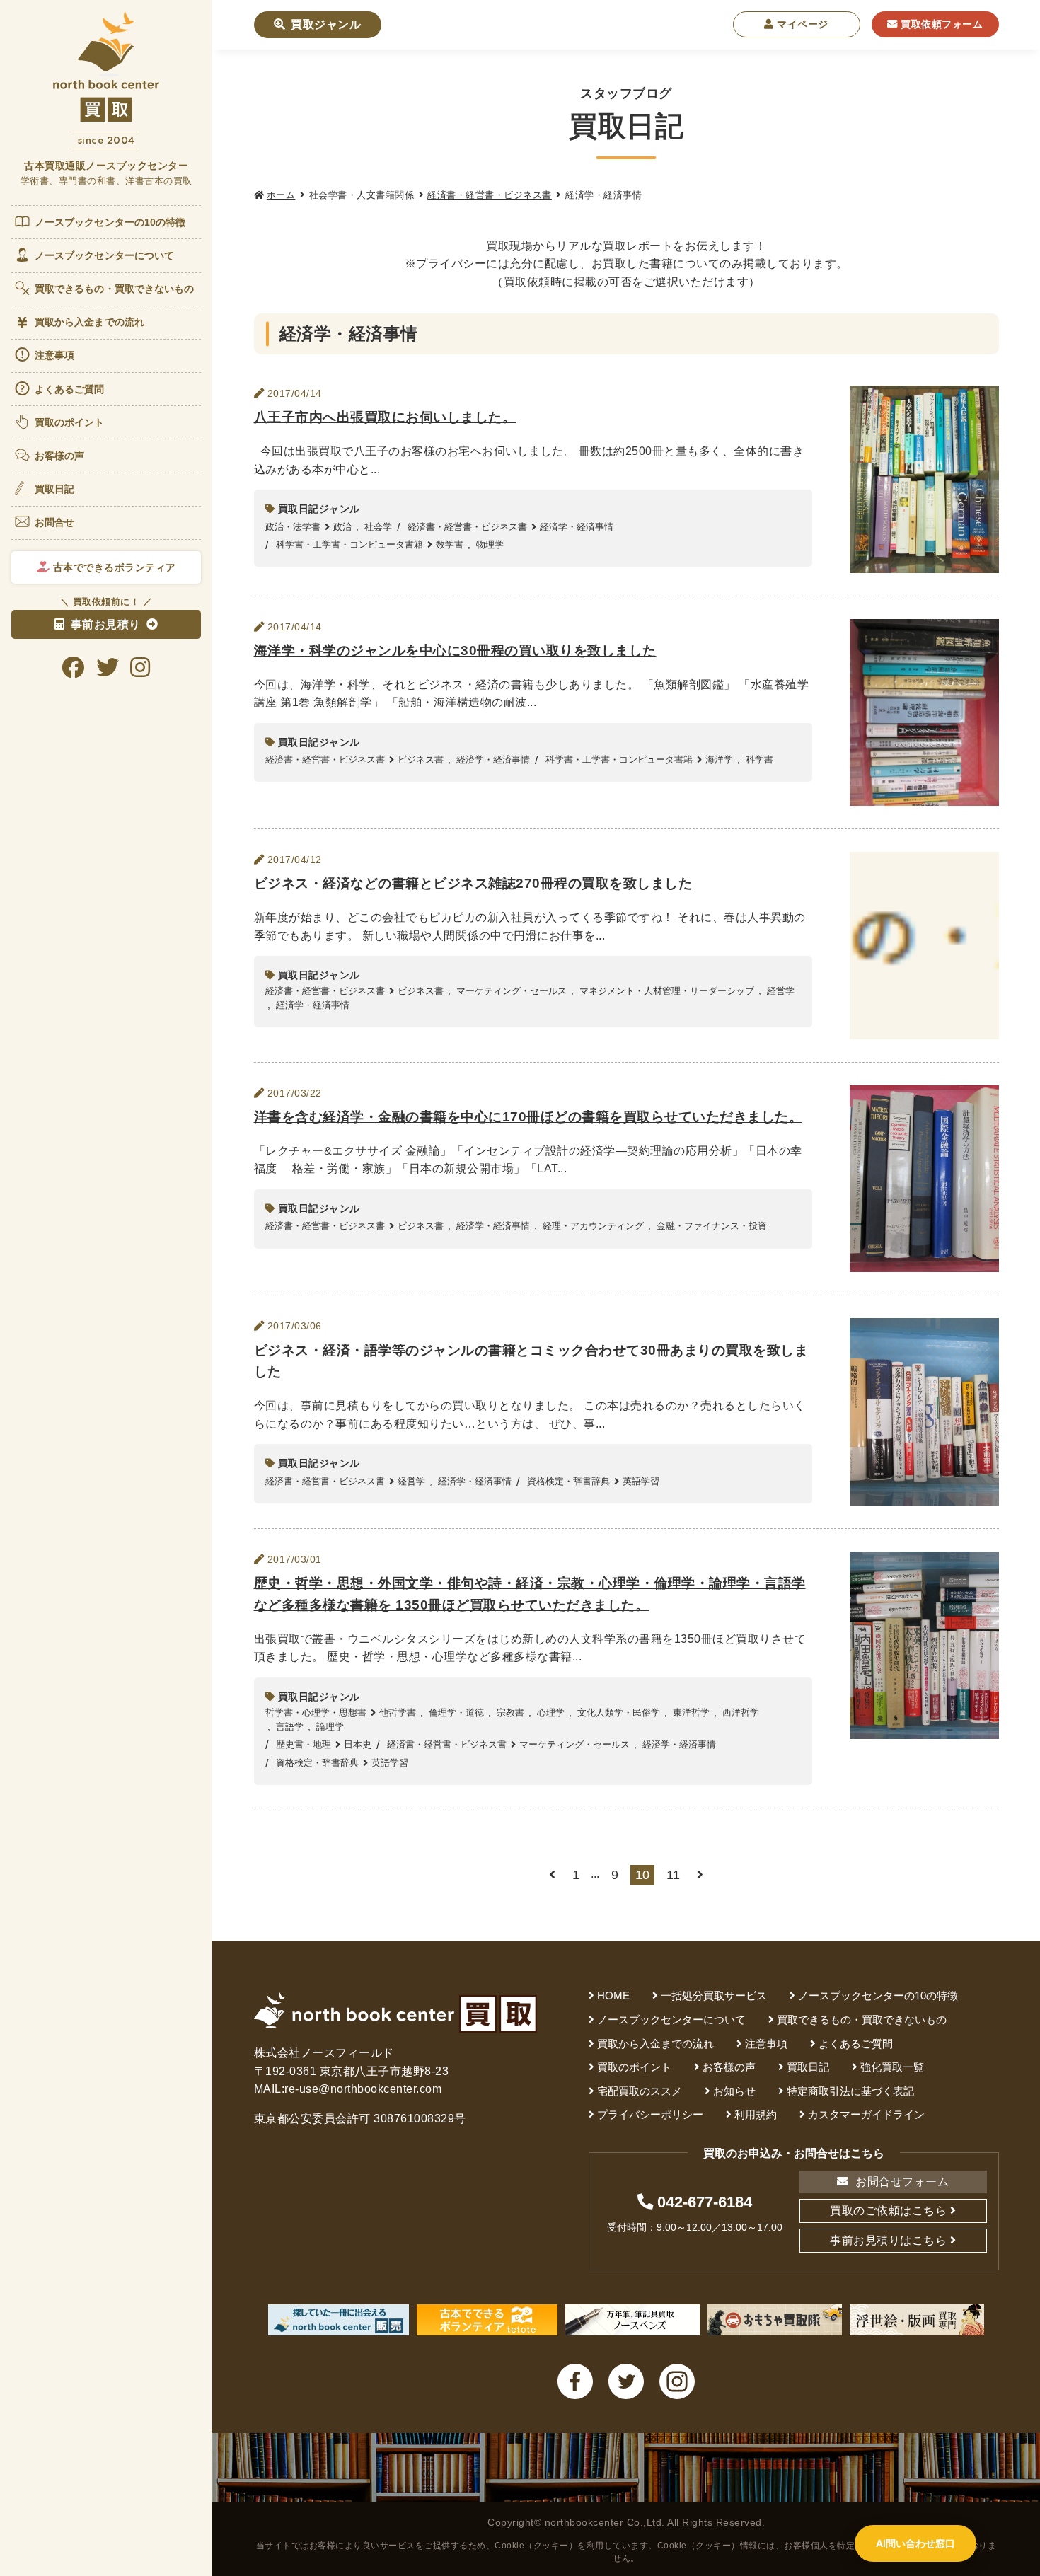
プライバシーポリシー (650, 2114)
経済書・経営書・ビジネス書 (490, 195)
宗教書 (510, 1712)
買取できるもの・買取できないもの (115, 289)
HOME (613, 1995)
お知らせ (734, 2091)
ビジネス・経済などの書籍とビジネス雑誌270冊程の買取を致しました (473, 883)
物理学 (490, 544)
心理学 (551, 1712)
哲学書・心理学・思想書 (316, 1712)
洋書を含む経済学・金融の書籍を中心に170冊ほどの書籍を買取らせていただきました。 (528, 1117)
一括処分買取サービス (714, 1995)
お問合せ (54, 522)
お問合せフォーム (901, 2182)
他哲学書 (398, 1712)
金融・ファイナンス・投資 (712, 1226)
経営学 (781, 991)
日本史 (358, 1744)
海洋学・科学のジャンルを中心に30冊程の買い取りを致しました (455, 651)
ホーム (281, 195)
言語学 (290, 1727)
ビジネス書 (421, 759)
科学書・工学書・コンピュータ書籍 (349, 544)
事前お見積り (106, 624)
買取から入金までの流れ (89, 322)
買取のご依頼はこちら (888, 2211)
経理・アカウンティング (593, 1226)
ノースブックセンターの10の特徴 (110, 222)
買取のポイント (70, 422)
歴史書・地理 (304, 1744)
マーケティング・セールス (512, 991)
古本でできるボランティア (113, 567)
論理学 (330, 1727)
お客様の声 (60, 456)
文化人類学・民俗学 (619, 1712)
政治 (342, 527)
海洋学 (719, 759)
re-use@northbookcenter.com (363, 2089)
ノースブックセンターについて (104, 255)
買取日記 (54, 489)
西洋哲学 (741, 1712)
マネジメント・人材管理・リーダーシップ (667, 991)
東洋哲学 (691, 1712)
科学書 (759, 759)
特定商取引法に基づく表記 (850, 2091)
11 (673, 1875)
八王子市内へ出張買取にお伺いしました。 (385, 417)
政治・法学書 (293, 527)
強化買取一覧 (892, 2067)
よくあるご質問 (70, 389)
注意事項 (54, 355)
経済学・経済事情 (577, 527)
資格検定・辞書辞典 (568, 1481)
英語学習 (641, 1481)
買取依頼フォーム (941, 24)
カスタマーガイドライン (866, 2114)
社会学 (378, 527)
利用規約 (756, 2114)
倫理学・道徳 (456, 1712)
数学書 (450, 544)
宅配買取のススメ (640, 2091)
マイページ (801, 24)
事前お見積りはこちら (888, 2240)
